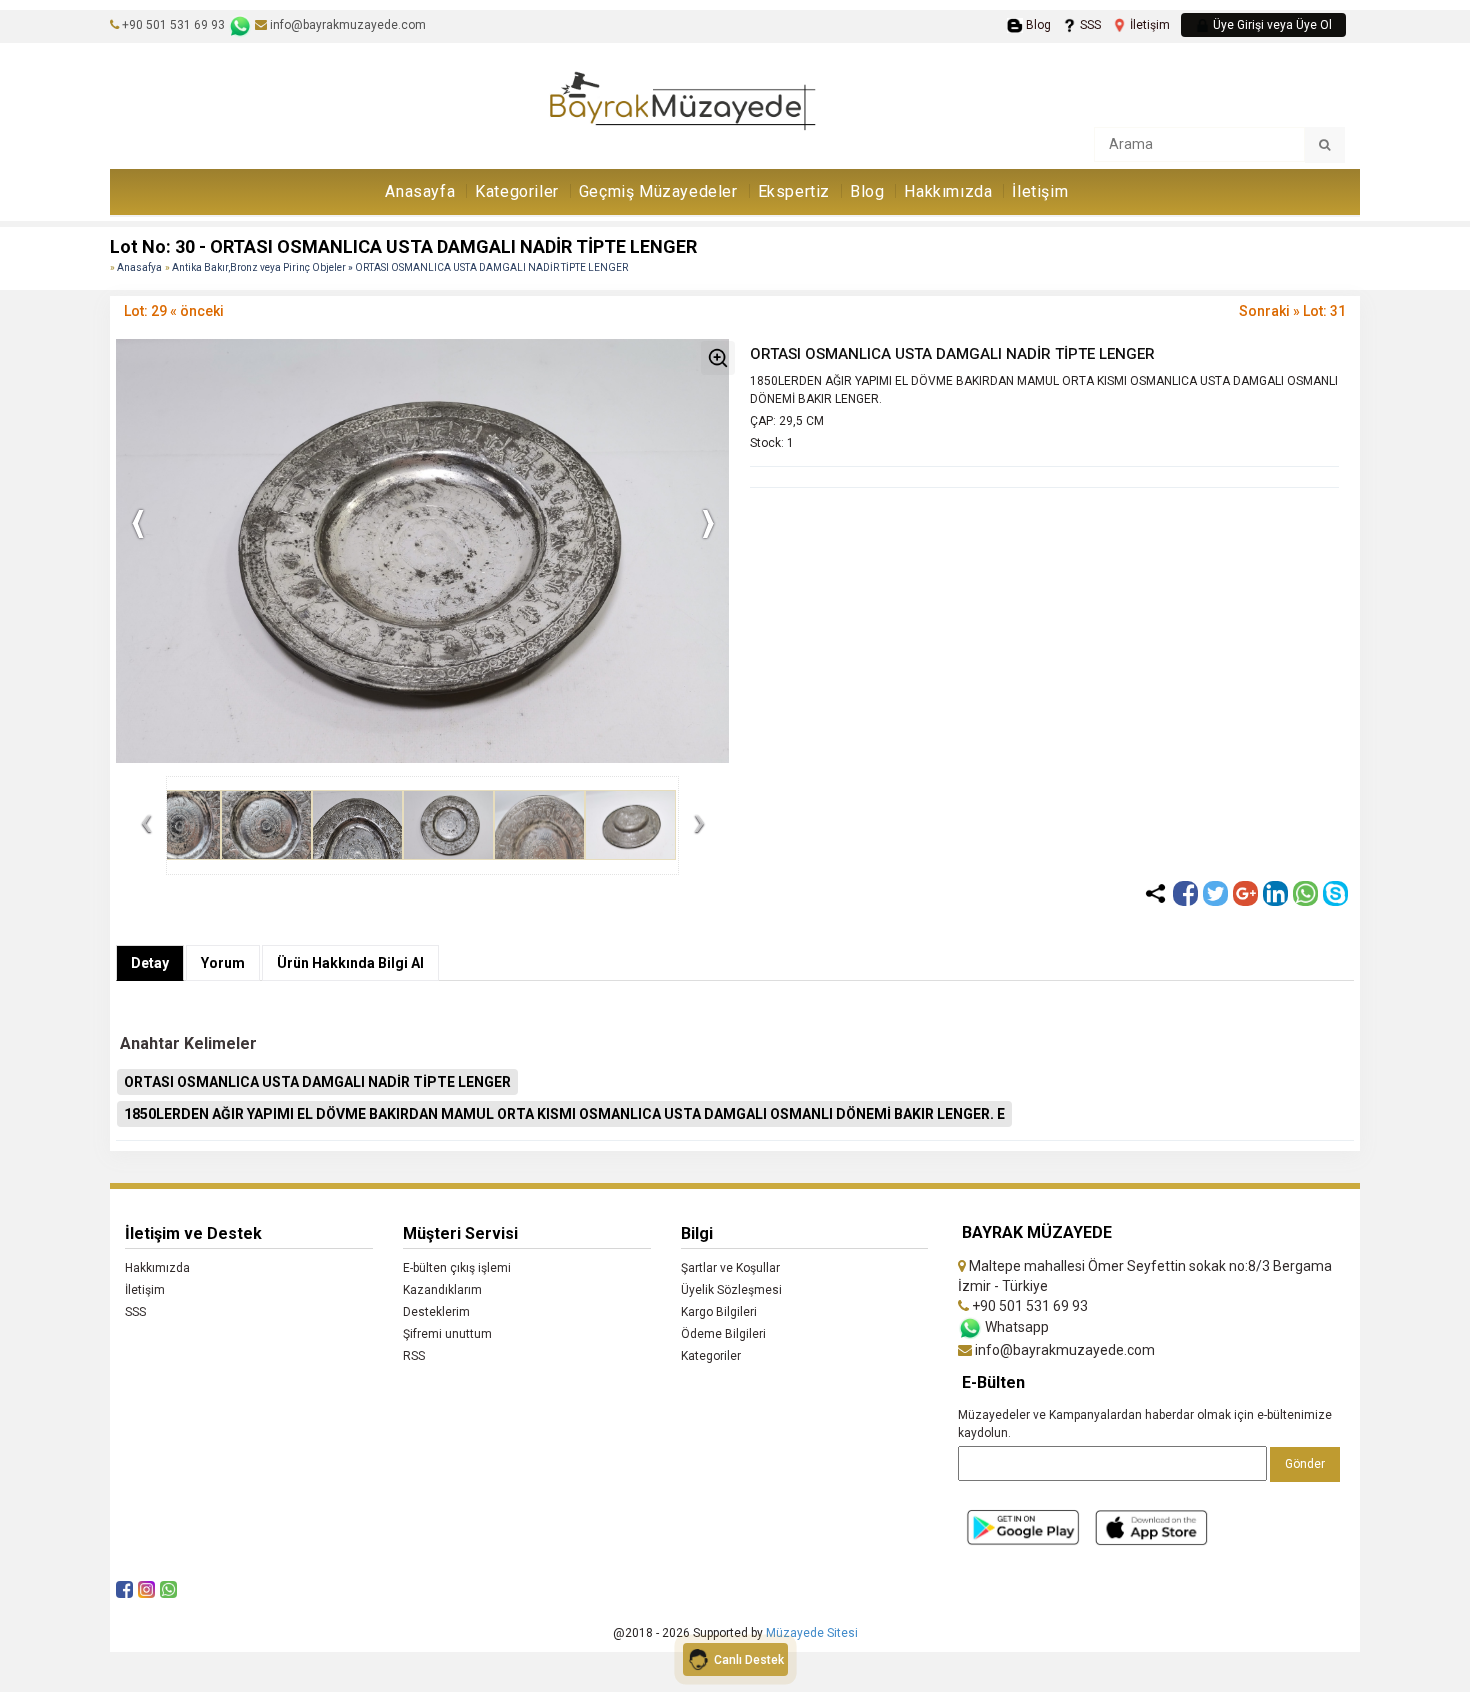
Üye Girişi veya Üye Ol (1271, 25)
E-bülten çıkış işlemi (457, 1268)
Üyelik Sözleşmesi (731, 1290)
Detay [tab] (150, 963)
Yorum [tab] (223, 963)
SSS (1089, 25)
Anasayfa (420, 191)
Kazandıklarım (442, 1290)
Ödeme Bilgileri (723, 1334)
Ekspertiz (794, 191)
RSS (414, 1356)
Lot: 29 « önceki (174, 311)
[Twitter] (1215, 893)
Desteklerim (436, 1312)
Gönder (1305, 1464)
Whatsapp (1015, 1327)
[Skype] (1335, 893)
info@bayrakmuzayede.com (346, 25)
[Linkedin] (1275, 893)
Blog (1036, 25)
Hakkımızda (948, 191)
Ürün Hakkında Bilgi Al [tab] (350, 963)
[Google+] (1245, 893)
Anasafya (139, 267)
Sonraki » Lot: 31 (1292, 311)
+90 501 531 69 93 (173, 25)
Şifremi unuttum (447, 1334)
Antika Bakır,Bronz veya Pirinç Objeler (260, 267)
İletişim (1148, 25)
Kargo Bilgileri (719, 1312)
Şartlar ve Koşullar (730, 1268)
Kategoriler (517, 191)
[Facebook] (1185, 893)
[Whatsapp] (1305, 893)
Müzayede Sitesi (812, 1633)
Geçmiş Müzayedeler (658, 191)
